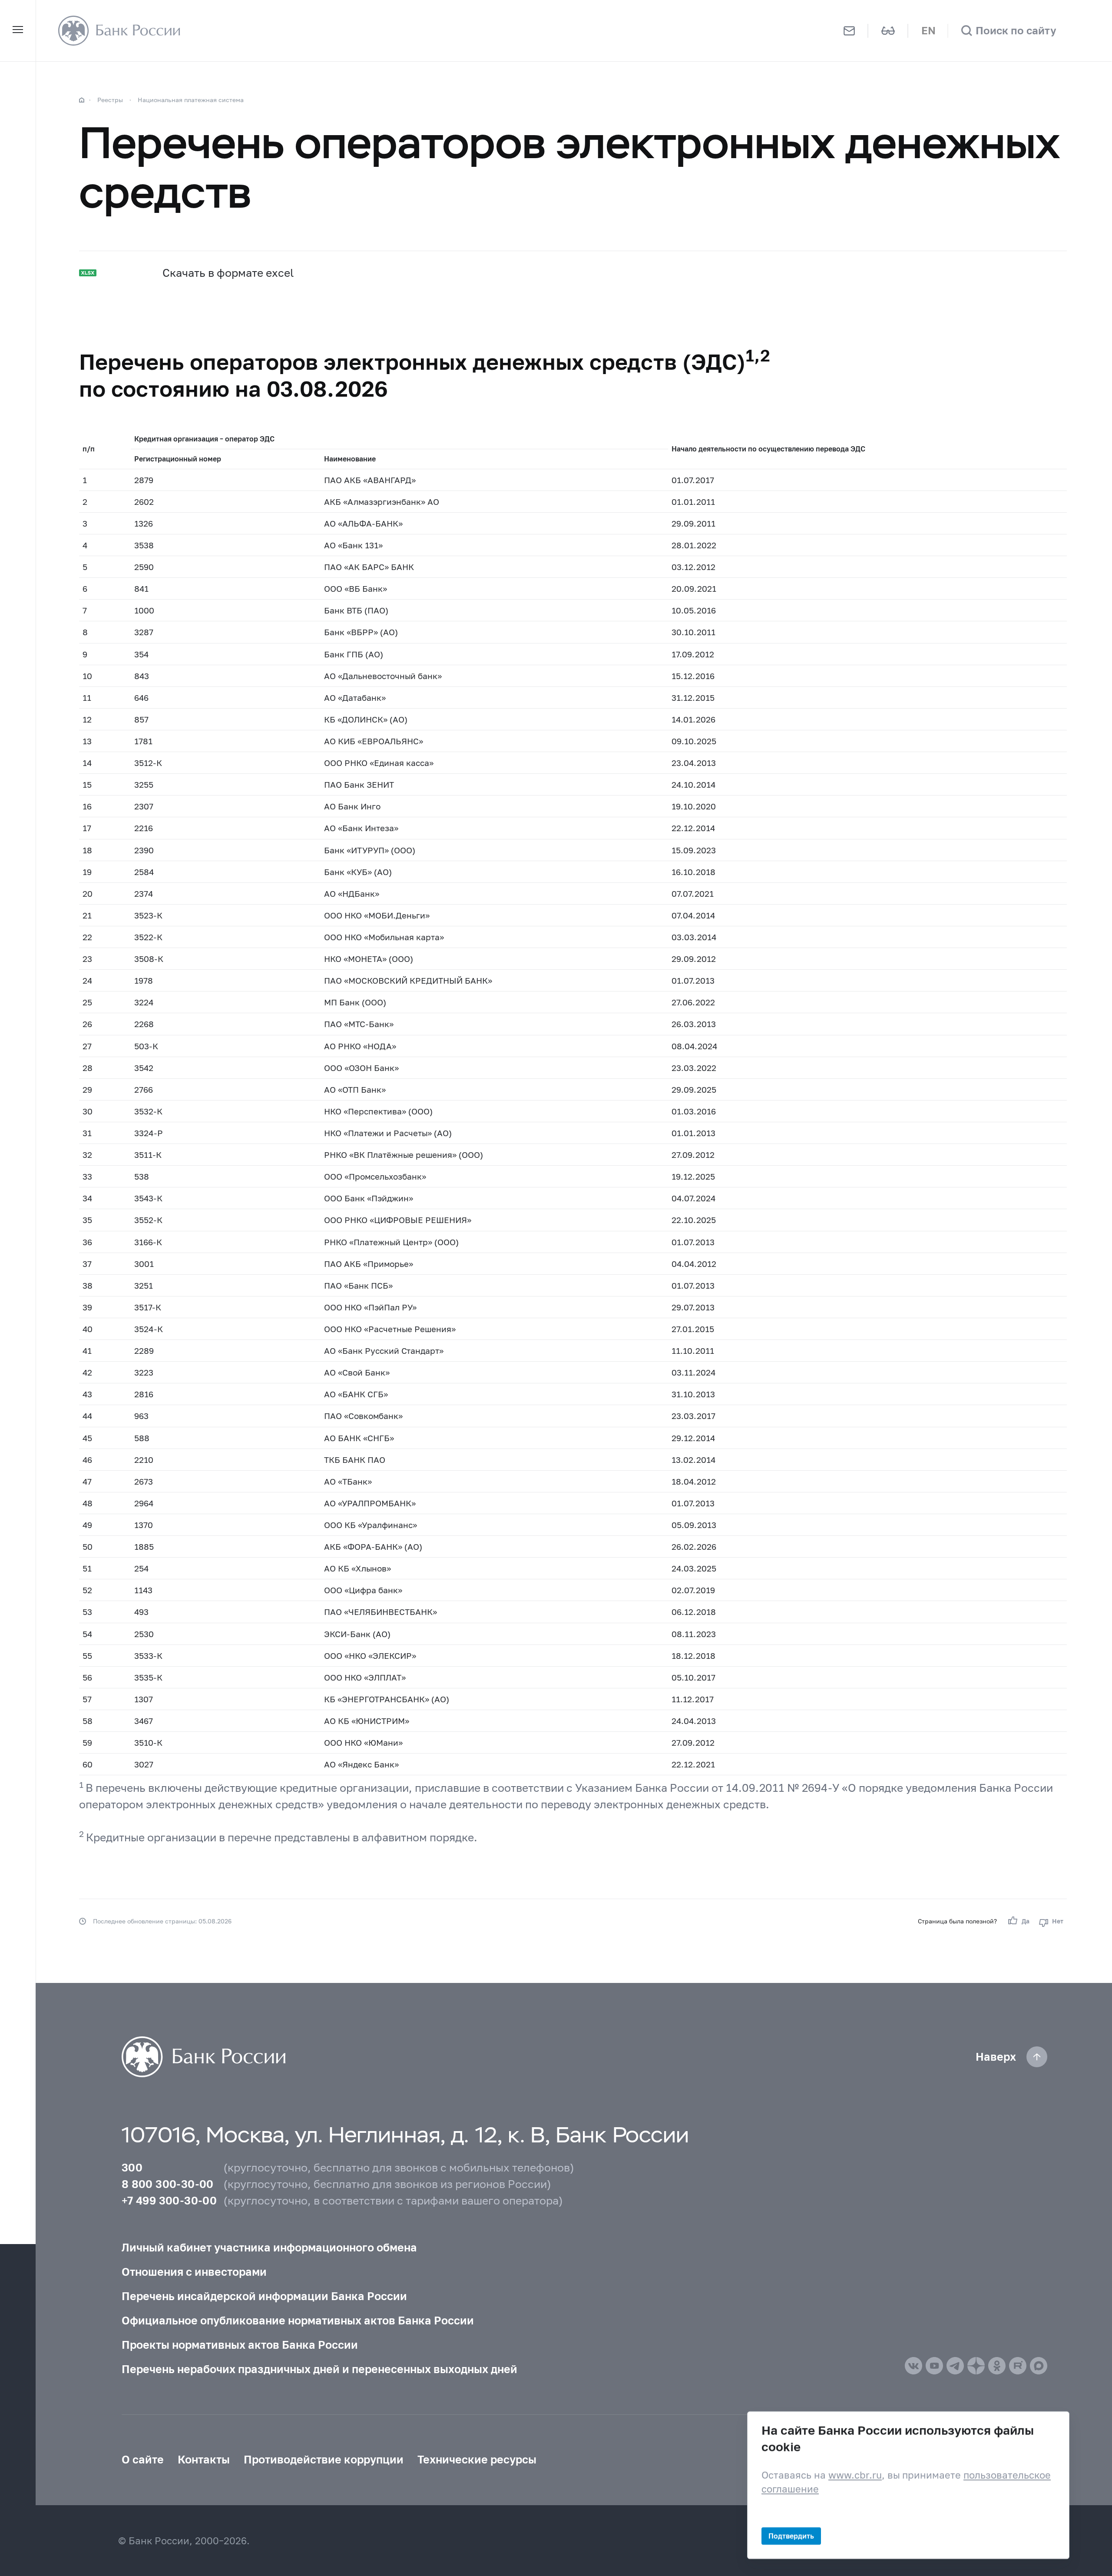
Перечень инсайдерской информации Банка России (264, 2296)
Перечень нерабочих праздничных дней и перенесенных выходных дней (319, 2369)
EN (928, 30)
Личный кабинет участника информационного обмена (269, 2247)
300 (132, 2167)
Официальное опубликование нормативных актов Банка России (298, 2320)
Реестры (110, 100)
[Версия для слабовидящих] (888, 31)
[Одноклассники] (997, 2366)
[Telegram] (955, 2366)
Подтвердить (791, 2535)
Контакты (204, 2459)
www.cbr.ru (855, 2475)
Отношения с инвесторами (194, 2271)
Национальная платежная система (191, 100)
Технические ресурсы (477, 2459)
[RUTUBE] (1018, 2366)
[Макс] (1039, 2366)
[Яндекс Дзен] (976, 2366)
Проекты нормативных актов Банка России (240, 2344)
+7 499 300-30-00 (169, 2200)
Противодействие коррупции (324, 2459)
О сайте (143, 2459)
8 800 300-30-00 (168, 2184)
